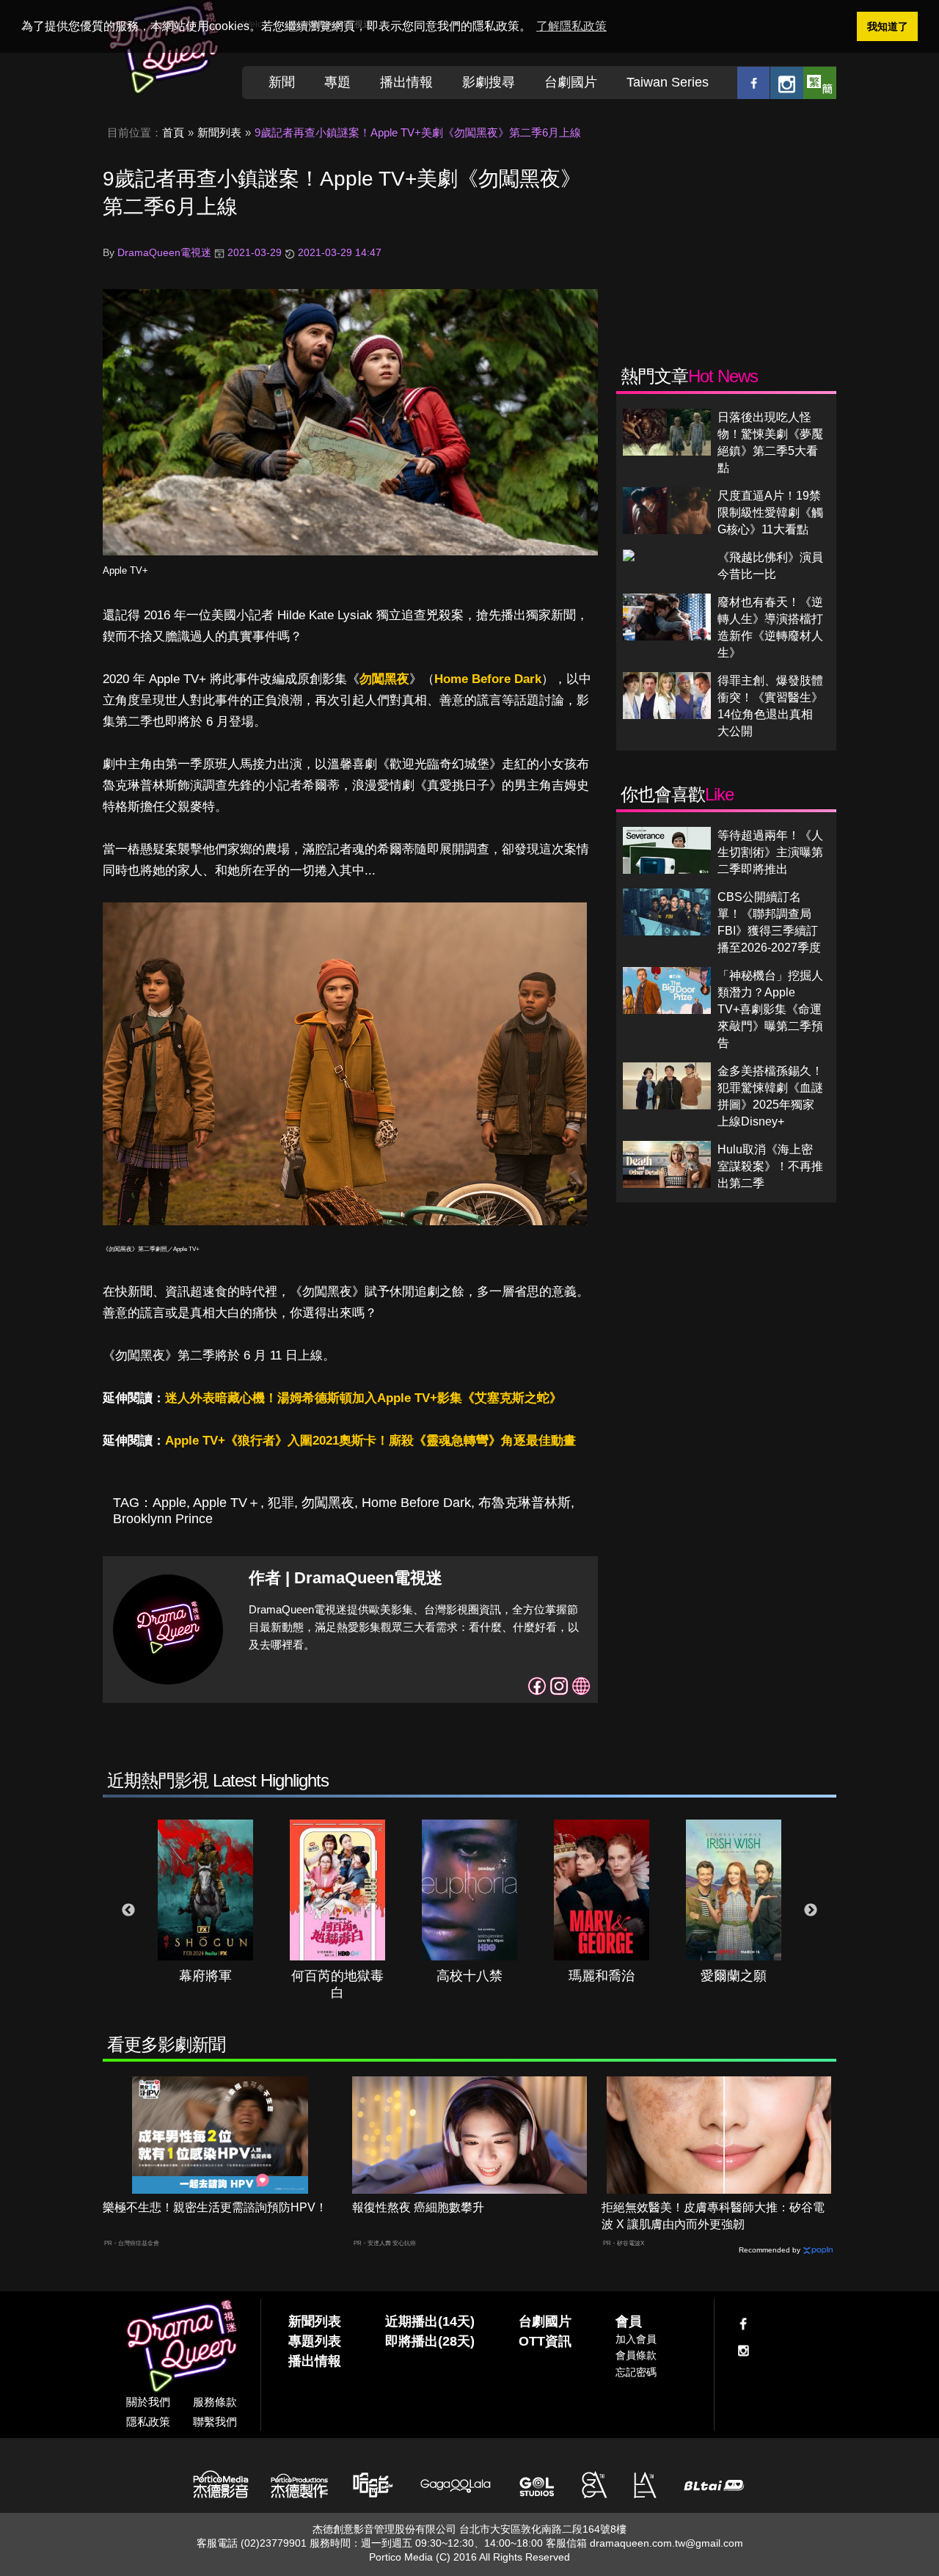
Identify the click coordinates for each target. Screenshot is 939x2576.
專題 (337, 82)
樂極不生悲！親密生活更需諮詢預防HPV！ (215, 2207)
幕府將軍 (205, 1976)
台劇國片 (571, 82)
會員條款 (636, 2355)
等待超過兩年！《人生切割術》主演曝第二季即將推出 (770, 852)
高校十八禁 (469, 1976)
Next (811, 1911)
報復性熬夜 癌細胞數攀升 (418, 2207)
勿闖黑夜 (384, 679)
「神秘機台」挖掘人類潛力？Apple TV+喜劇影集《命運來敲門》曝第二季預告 (770, 1009)
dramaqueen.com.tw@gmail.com (666, 2543)
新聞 (282, 82)
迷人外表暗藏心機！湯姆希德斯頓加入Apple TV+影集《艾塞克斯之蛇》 (363, 1398)
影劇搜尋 (489, 82)
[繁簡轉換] (820, 83)
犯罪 (281, 1503)
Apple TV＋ (227, 1503)
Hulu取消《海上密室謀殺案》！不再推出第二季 (770, 1166)
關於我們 (148, 2402)
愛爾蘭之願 (734, 1976)
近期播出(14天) (430, 2321)
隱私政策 (148, 2422)
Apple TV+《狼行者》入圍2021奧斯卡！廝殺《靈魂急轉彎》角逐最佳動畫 (370, 1441)
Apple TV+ (125, 570)
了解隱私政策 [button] (571, 26)
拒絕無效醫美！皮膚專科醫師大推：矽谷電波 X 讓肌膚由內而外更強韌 (713, 2216)
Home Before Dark (488, 679)
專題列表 (315, 2341)
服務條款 (215, 2402)
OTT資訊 (545, 2341)
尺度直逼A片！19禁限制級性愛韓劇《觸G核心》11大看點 (770, 512)
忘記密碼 (636, 2372)
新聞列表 (219, 132)
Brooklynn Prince (163, 1519)
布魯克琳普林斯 (525, 1503)
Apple (169, 1503)
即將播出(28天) (430, 2341)
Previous (128, 1911)
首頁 (173, 132)
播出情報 (406, 82)
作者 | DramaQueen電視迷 (346, 1578)
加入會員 (636, 2339)
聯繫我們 (215, 2422)
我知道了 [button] (888, 26)
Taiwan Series (668, 82)
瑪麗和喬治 (602, 1976)
